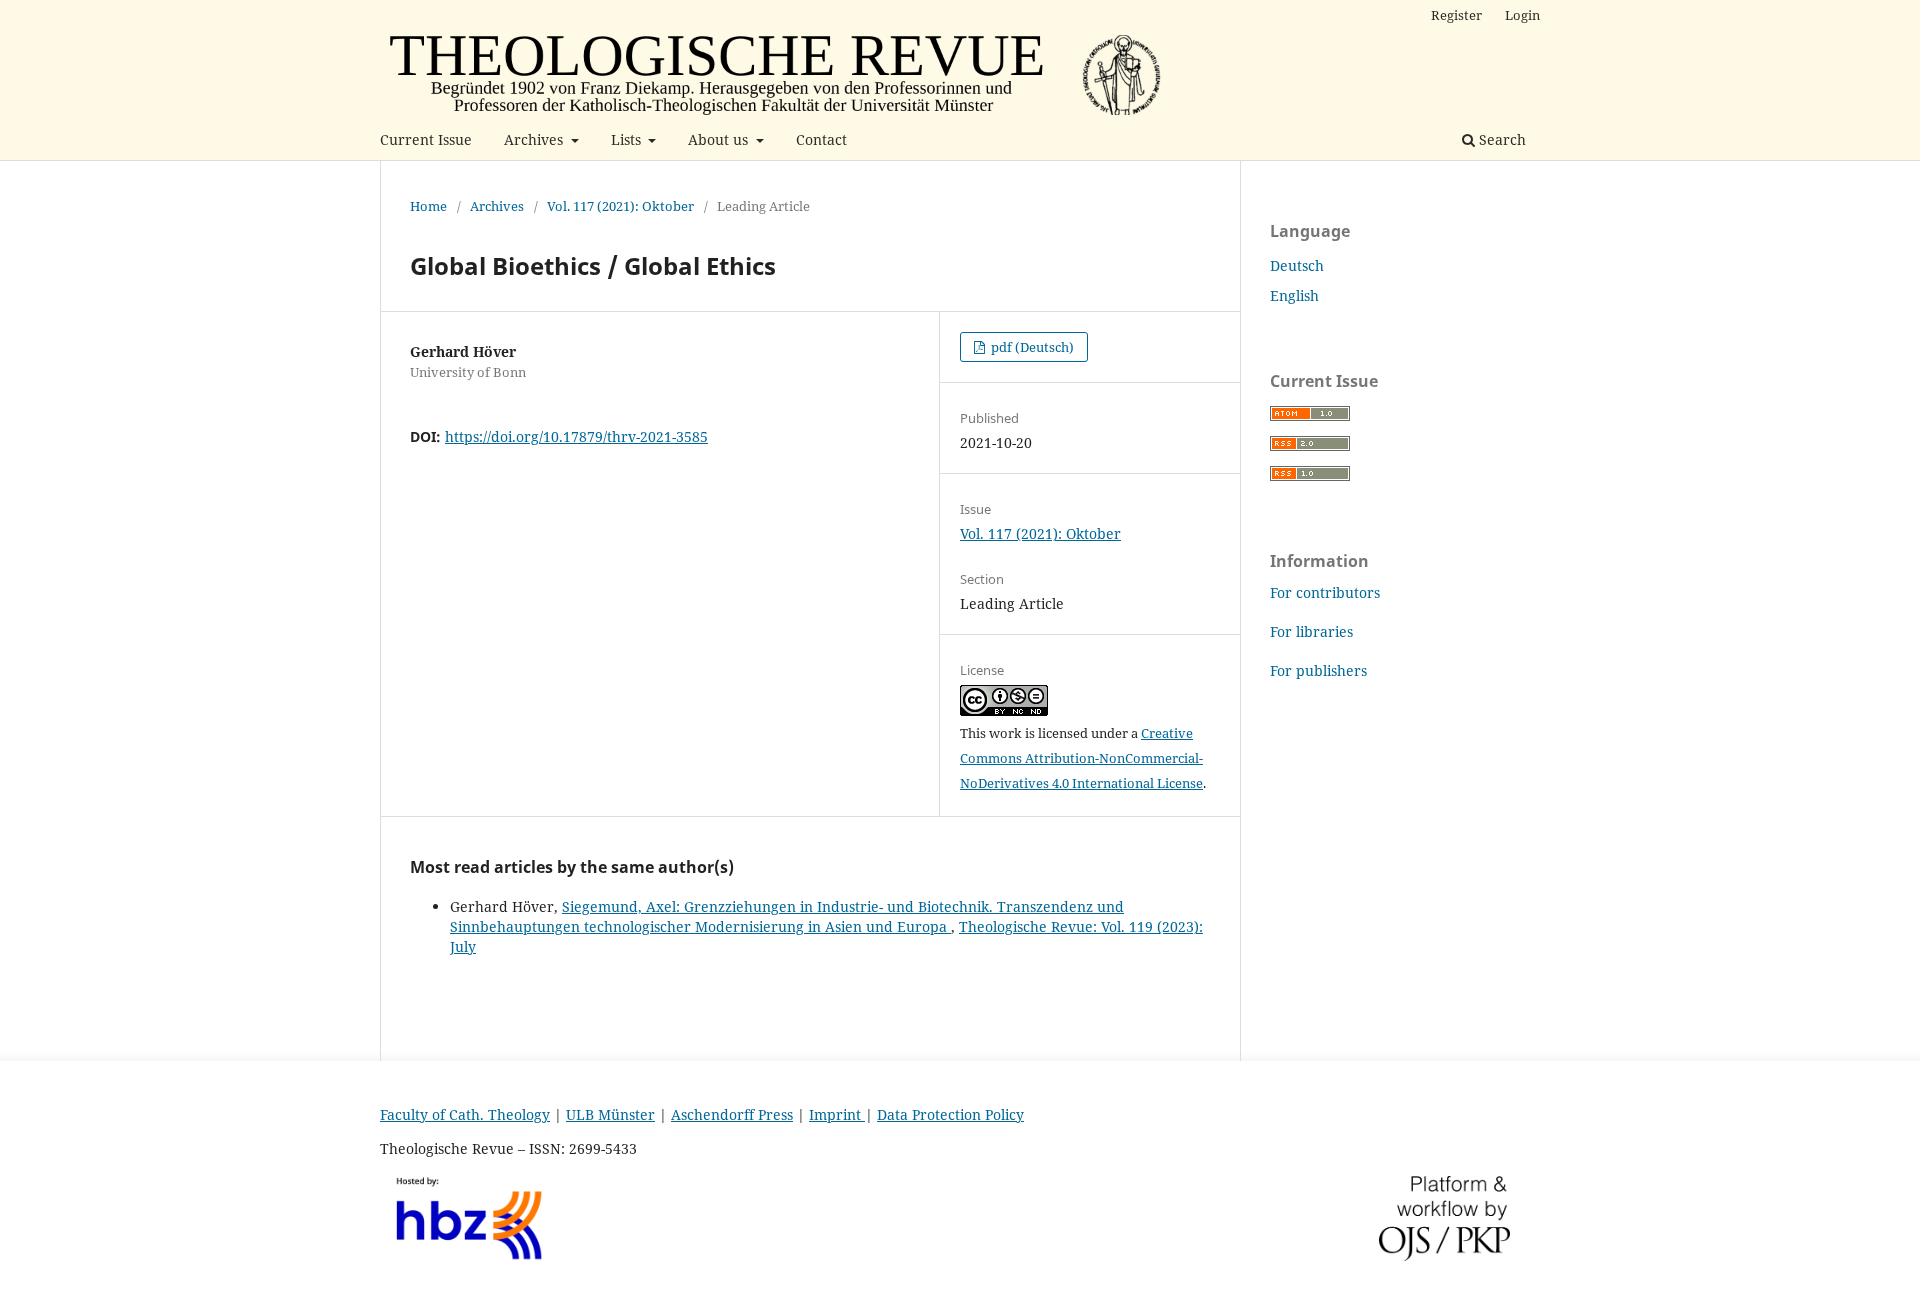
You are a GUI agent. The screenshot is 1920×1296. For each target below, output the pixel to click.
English (1294, 295)
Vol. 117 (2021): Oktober (620, 206)
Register (1456, 15)
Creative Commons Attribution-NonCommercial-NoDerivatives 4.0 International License (1081, 758)
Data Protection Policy (950, 1114)
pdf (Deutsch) (1031, 347)
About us (720, 139)
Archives (535, 139)
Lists (628, 139)
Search (1500, 139)
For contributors (1325, 592)
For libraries (1311, 631)
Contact (821, 139)
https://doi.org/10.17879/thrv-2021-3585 (576, 436)
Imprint (837, 1114)
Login (1522, 15)
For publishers (1318, 670)
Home (428, 206)
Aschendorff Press (732, 1114)
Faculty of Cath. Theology (465, 1114)
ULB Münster (610, 1114)
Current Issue (426, 139)
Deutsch (1297, 265)
